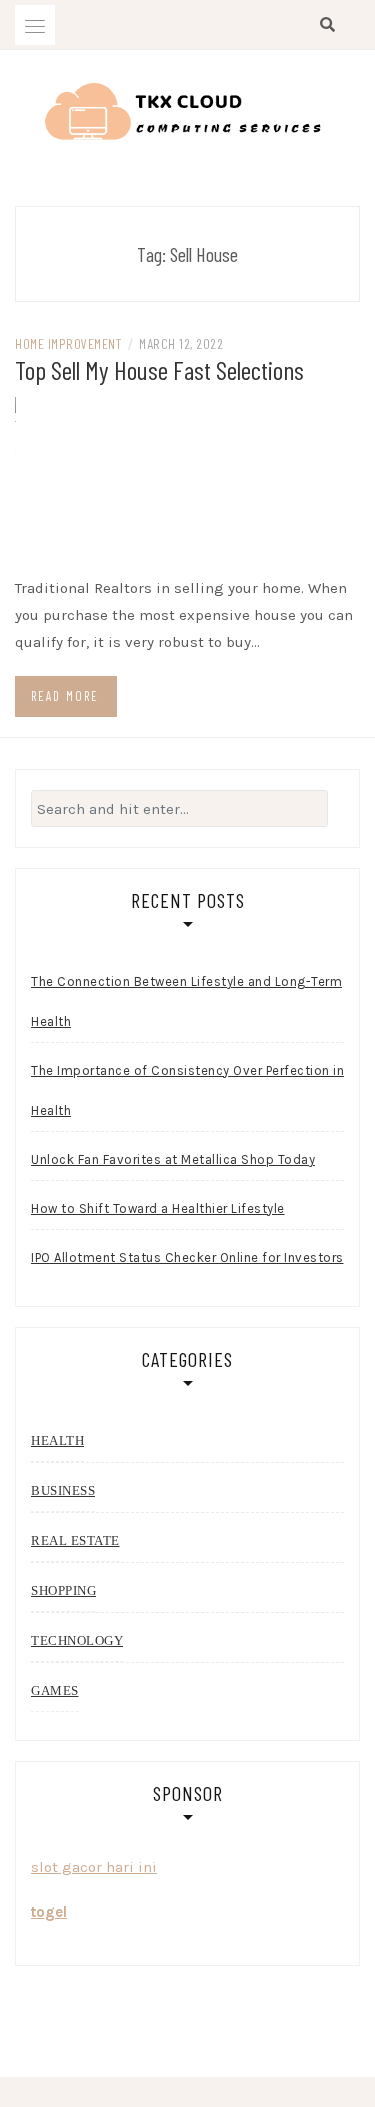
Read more (65, 696)
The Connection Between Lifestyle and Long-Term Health (186, 1001)
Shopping (63, 1590)
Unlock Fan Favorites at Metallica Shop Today (173, 1159)
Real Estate (75, 1540)
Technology (77, 1640)
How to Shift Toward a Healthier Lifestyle (158, 1208)
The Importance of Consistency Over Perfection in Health (187, 1090)
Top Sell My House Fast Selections (159, 369)
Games (55, 1690)
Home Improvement (68, 343)
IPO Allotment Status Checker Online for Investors (187, 1257)
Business (63, 1490)
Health (57, 1440)
